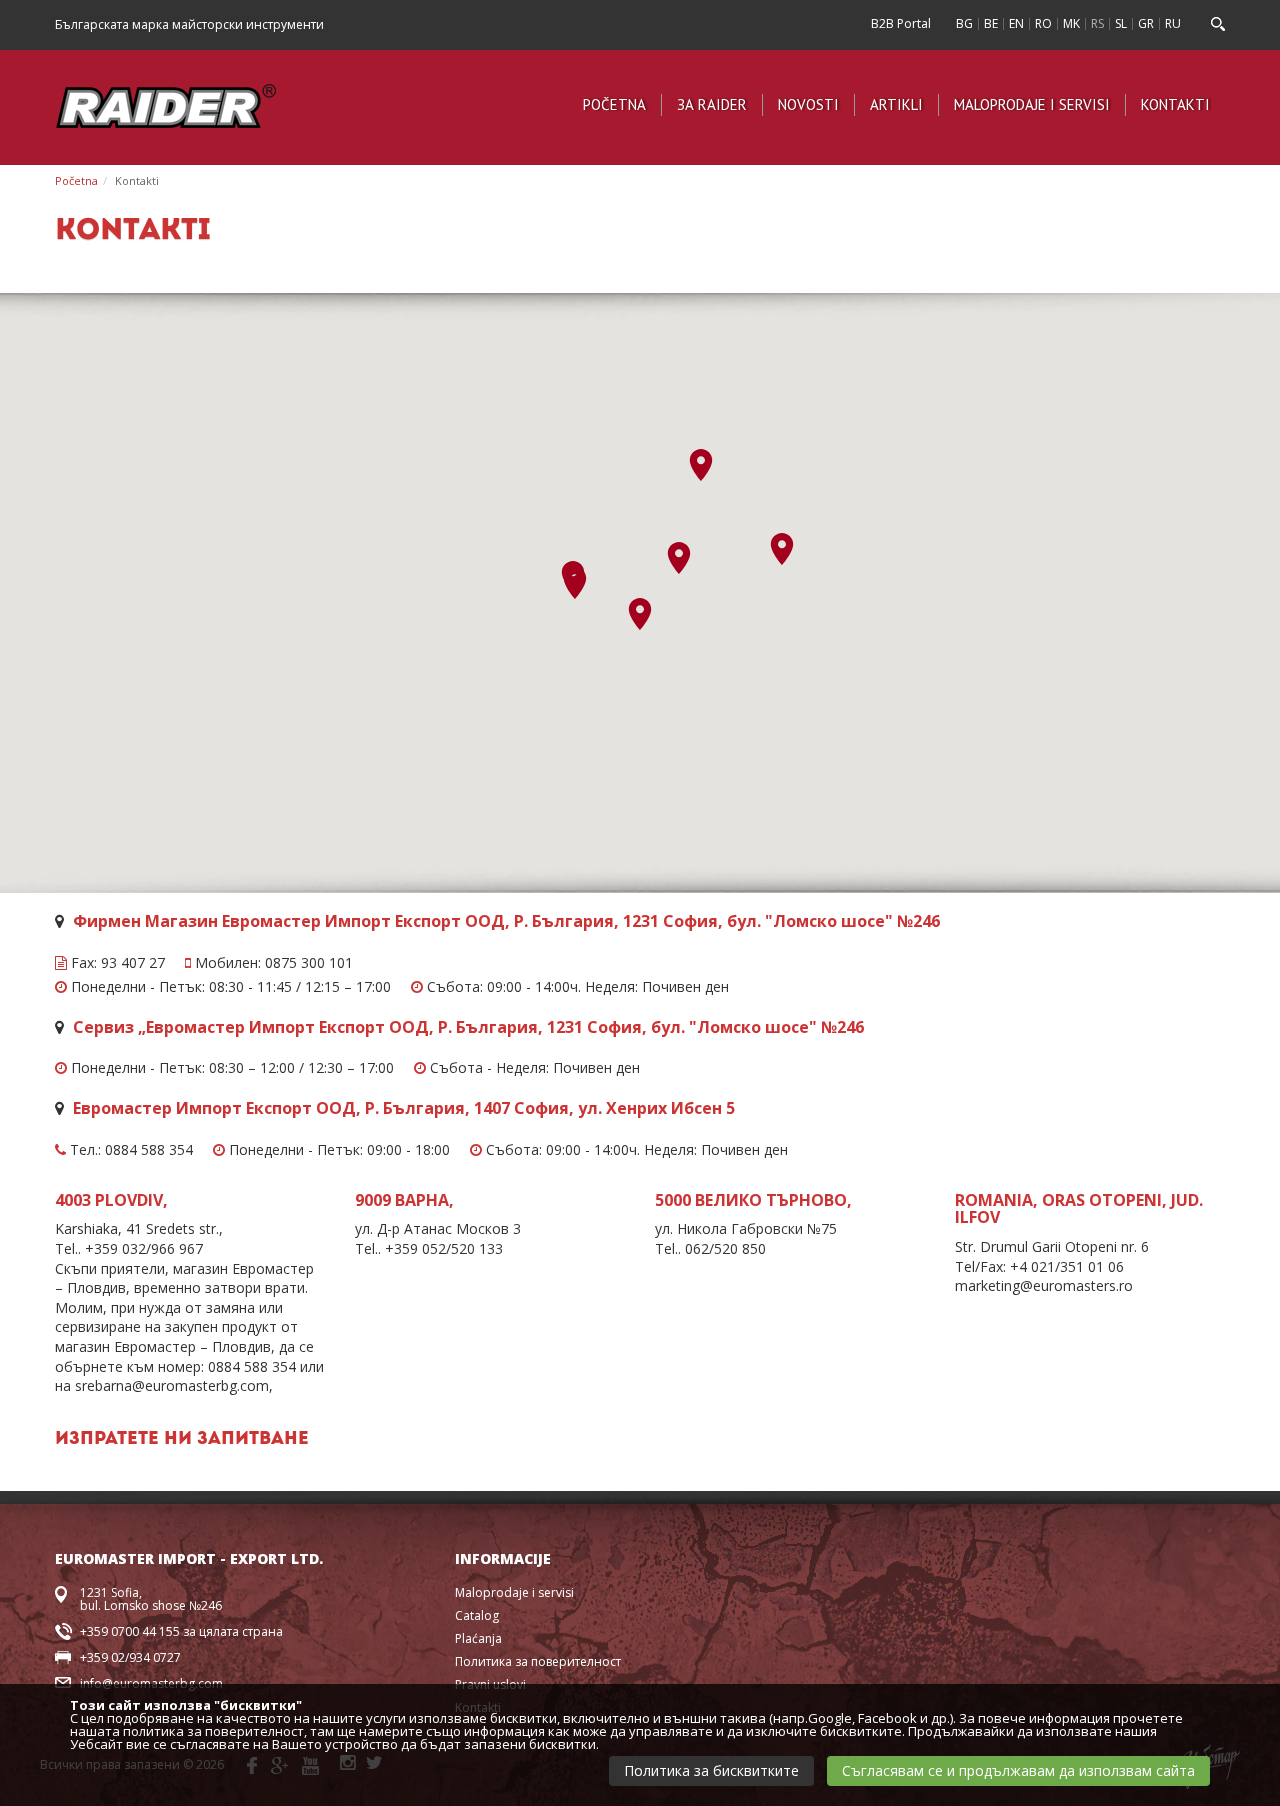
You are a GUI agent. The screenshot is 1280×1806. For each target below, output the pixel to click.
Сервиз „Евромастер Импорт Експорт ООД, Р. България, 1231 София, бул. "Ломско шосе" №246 (468, 1027)
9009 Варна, (404, 1200)
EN (1016, 23)
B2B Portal (901, 23)
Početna (614, 104)
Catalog (477, 1615)
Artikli (896, 104)
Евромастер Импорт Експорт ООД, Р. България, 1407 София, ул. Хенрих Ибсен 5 (404, 1108)
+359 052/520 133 (444, 1248)
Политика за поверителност (538, 1661)
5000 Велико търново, (753, 1200)
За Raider (712, 104)
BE (991, 23)
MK (1071, 23)
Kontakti (1175, 104)
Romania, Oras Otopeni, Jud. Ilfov (1079, 1209)
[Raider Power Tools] (166, 103)
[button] (575, 583)
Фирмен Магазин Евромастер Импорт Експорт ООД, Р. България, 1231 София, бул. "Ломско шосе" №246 (506, 921)
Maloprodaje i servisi (1032, 104)
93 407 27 (133, 962)
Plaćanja (478, 1638)
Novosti (808, 104)
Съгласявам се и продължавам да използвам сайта (1018, 1770)
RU (1173, 23)
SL (1121, 23)
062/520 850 (725, 1248)
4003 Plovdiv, (111, 1200)
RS (1097, 23)
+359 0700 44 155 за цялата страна (181, 1631)
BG (964, 23)
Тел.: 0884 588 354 (129, 1150)
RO (1043, 23)
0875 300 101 (309, 962)
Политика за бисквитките (711, 1770)
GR (1146, 23)
